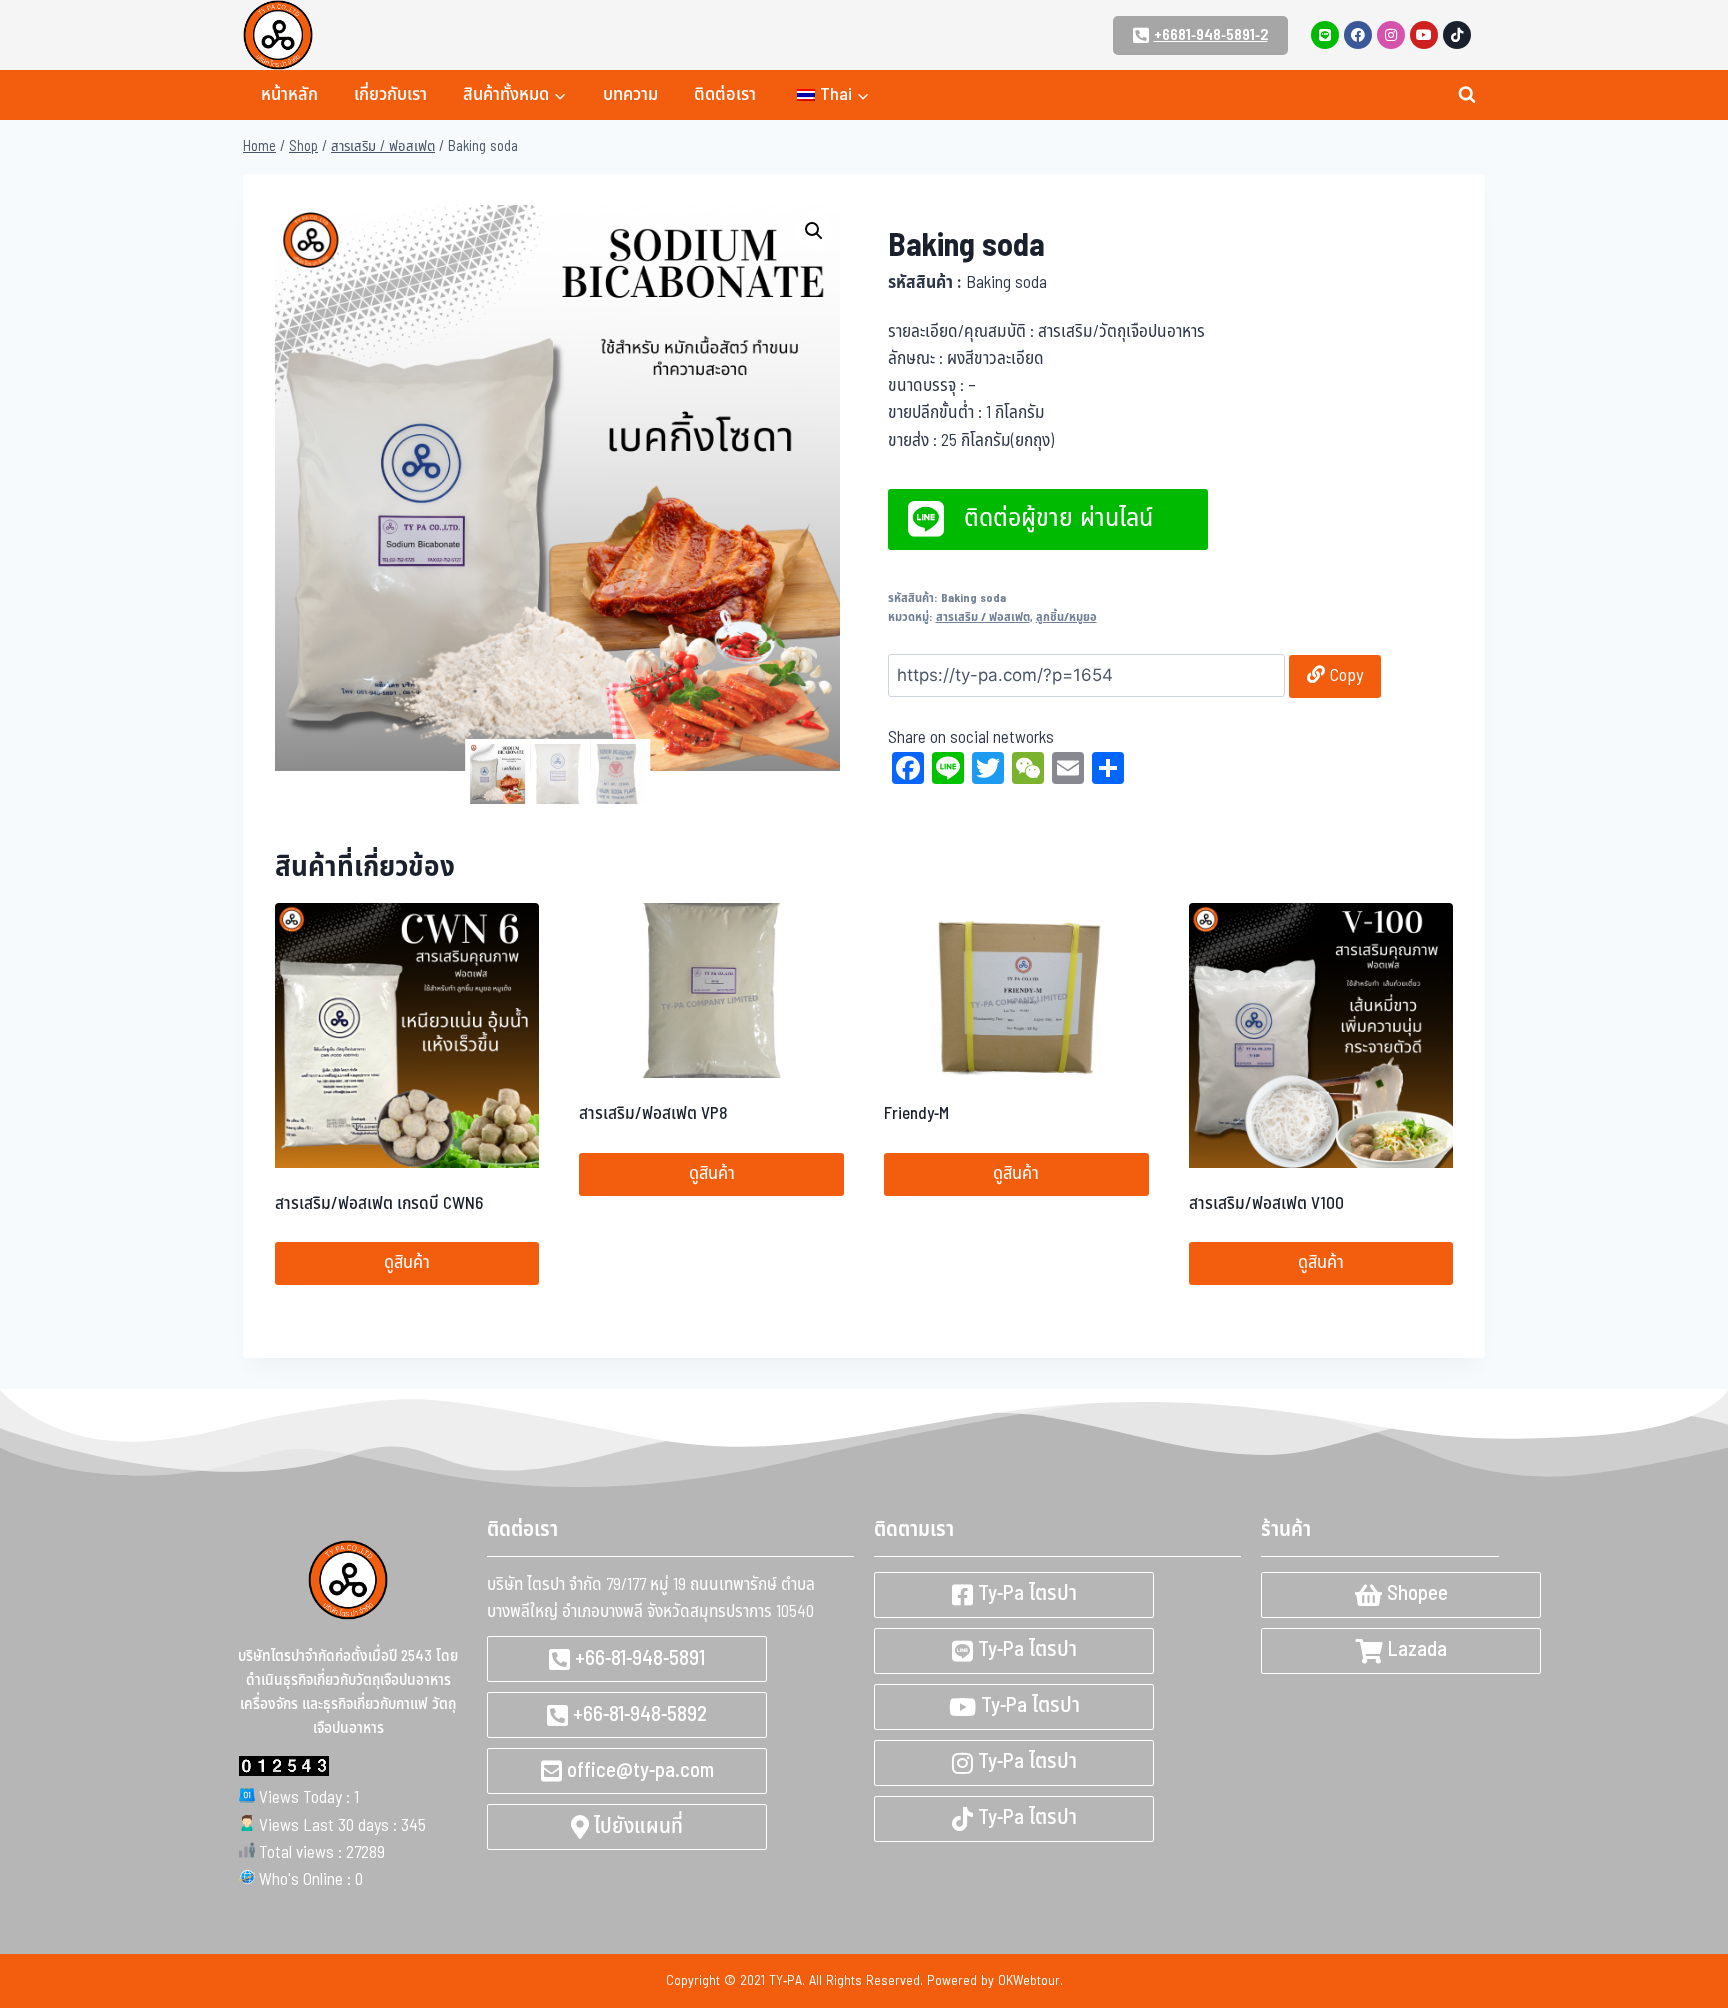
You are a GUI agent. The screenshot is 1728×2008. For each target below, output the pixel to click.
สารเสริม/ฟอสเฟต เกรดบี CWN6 (379, 1204)
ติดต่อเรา (725, 94)
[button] (814, 231)
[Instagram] (1391, 35)
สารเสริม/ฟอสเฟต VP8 (653, 1114)
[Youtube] (1424, 35)
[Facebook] (1358, 35)
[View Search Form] (1467, 95)
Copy (1344, 675)
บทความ (630, 94)
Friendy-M (916, 1114)
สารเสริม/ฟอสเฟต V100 (1266, 1204)
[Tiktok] (1457, 35)
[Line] (1325, 35)
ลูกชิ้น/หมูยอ (1066, 617)
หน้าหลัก (289, 94)
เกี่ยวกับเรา (390, 94)
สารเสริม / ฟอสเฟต (983, 617)
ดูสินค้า (407, 1262)
